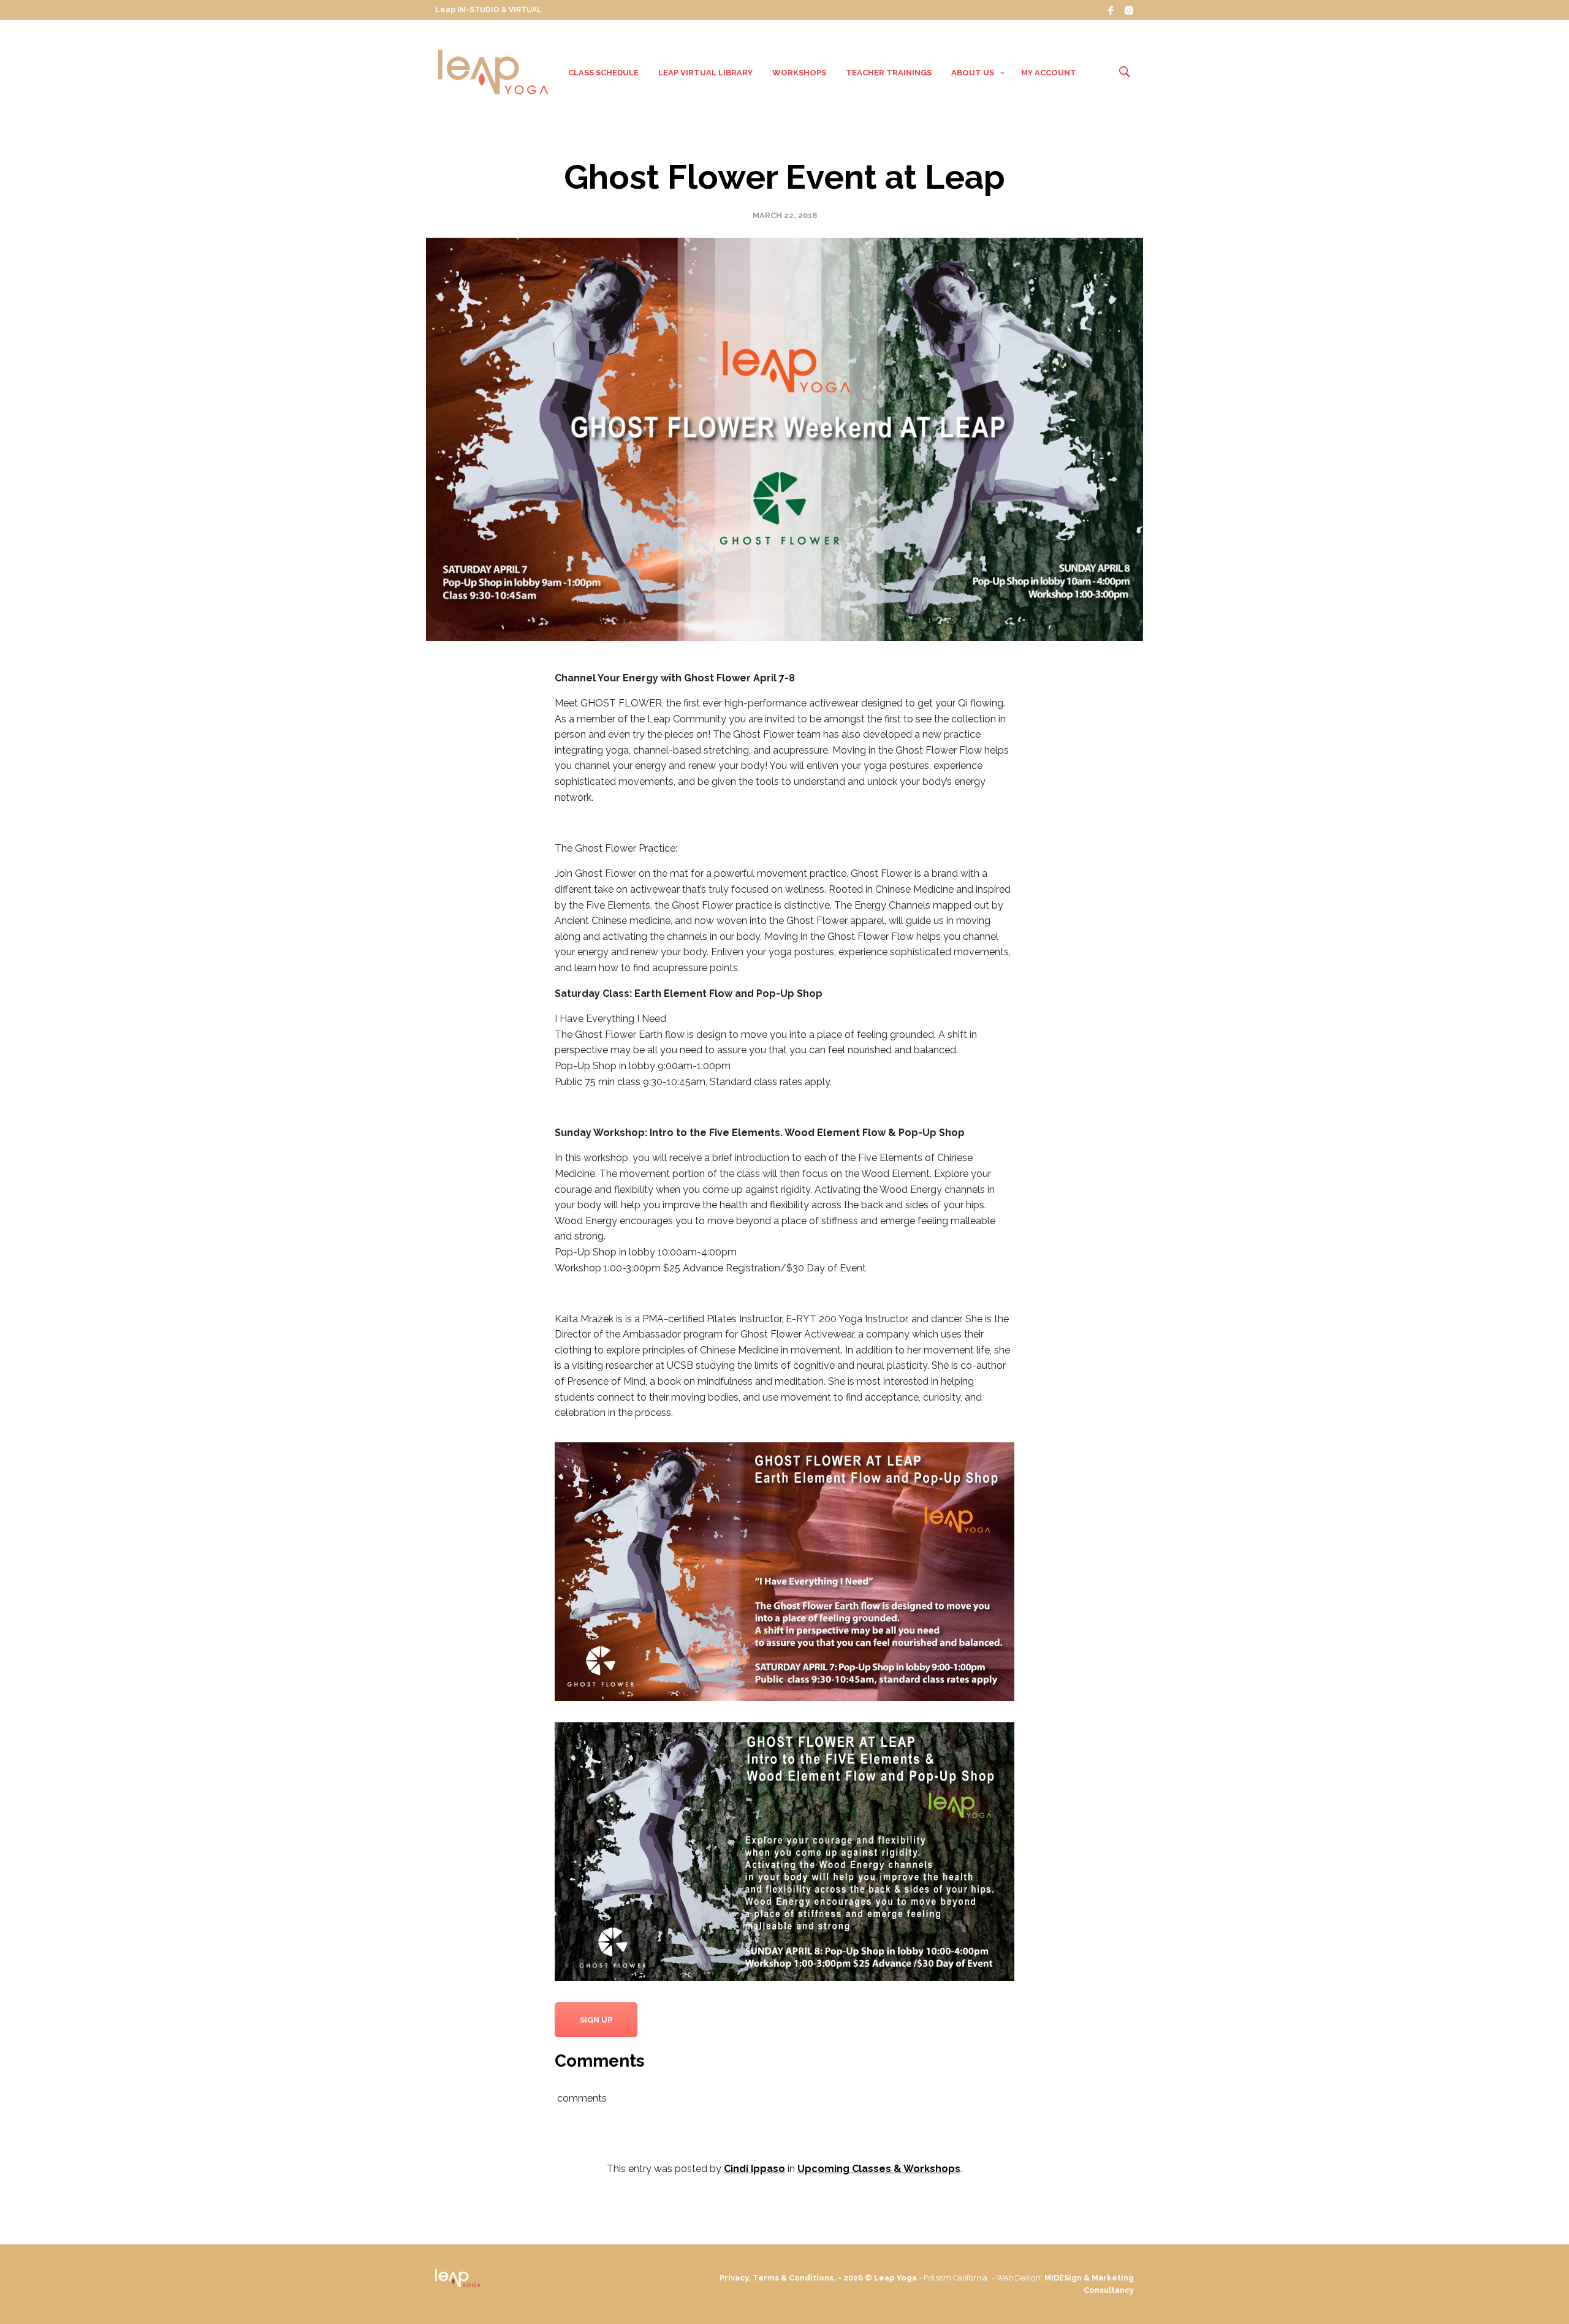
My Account (1049, 73)
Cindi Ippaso (754, 2169)
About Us (973, 73)
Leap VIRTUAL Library (705, 73)
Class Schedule (603, 73)
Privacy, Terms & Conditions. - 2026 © (797, 2278)
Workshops (799, 73)
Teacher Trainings (889, 73)
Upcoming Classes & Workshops (879, 2169)
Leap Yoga (895, 2278)
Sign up (596, 2020)
